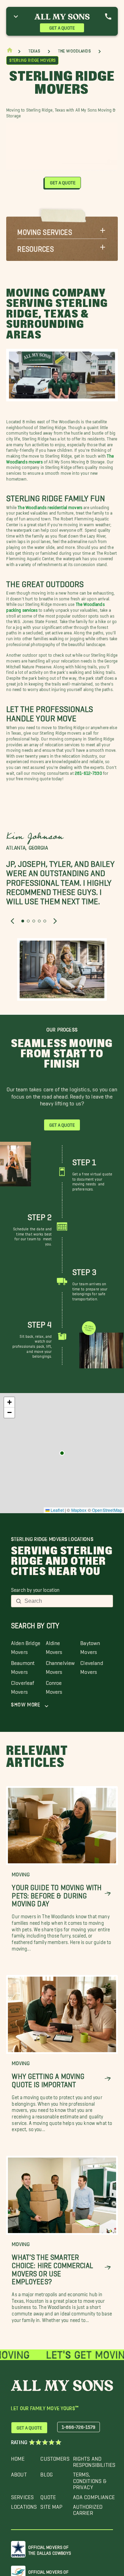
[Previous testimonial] (12, 921)
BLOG (46, 2473)
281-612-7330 (88, 772)
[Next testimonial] (55, 921)
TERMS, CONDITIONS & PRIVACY (90, 2479)
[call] (108, 16)
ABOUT (19, 2473)
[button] (62, 230)
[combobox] (66, 1601)
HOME (18, 2457)
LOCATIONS (24, 2505)
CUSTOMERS (55, 2457)
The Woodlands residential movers (50, 506)
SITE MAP (51, 2505)
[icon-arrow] (108, 1894)
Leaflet (57, 1510)
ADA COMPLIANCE (94, 2495)
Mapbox (79, 1510)
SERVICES (22, 2495)
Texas (34, 51)
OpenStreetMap (107, 1510)
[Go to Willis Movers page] (62, 1453)
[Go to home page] (10, 52)
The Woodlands (74, 51)
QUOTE (48, 2495)
